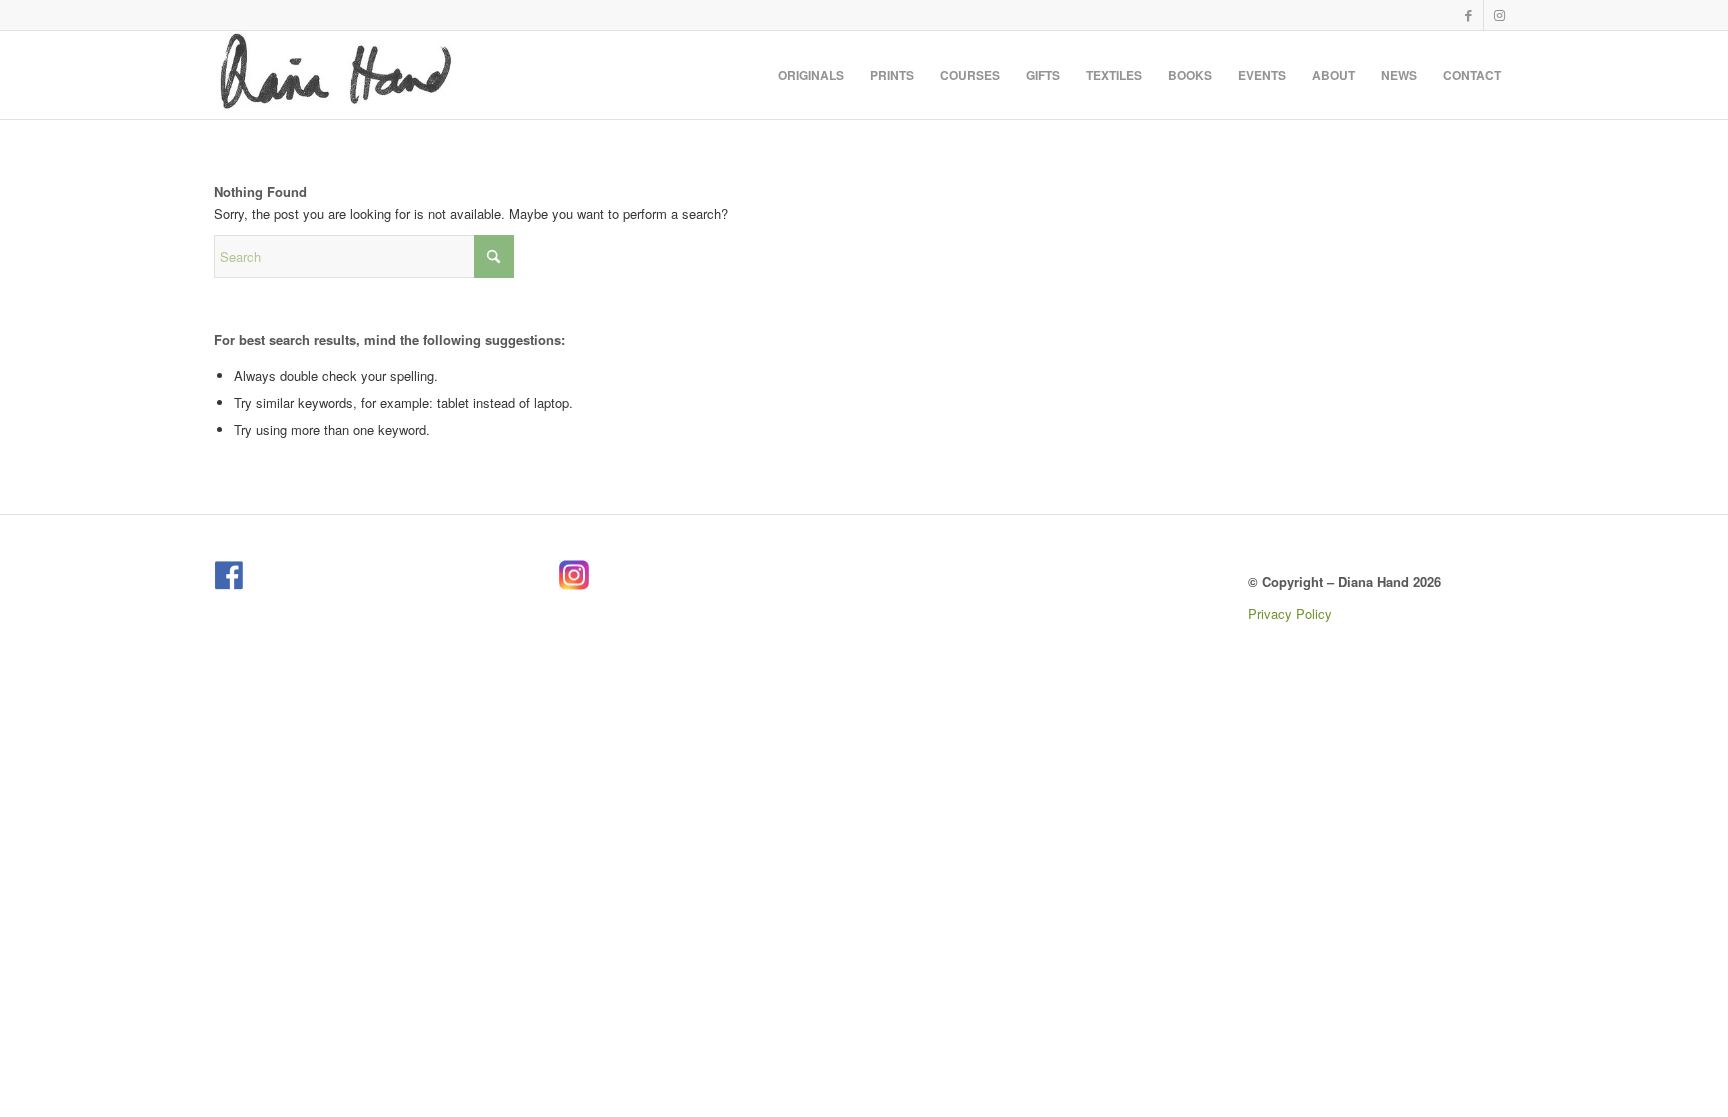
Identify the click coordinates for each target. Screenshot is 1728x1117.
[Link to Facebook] (1468, 15)
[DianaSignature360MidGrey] (335, 75)
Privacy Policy (1290, 613)
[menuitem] (811, 75)
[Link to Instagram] (1499, 15)
